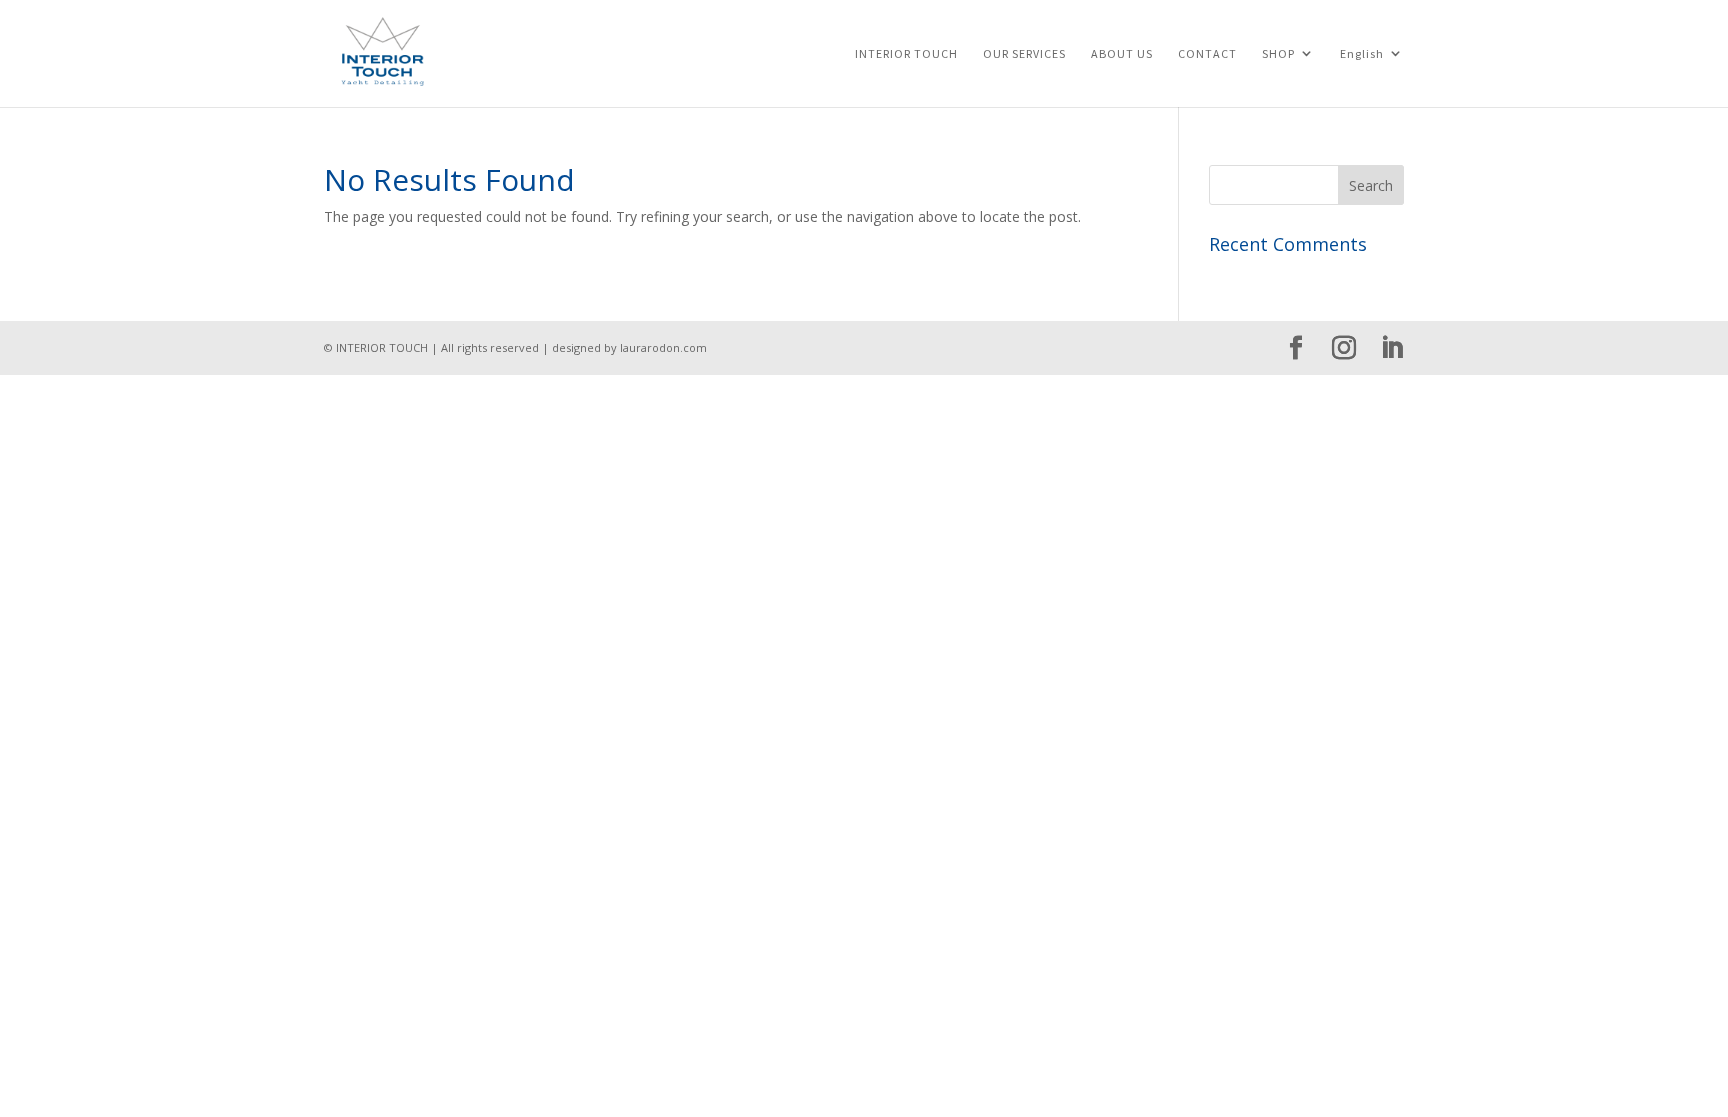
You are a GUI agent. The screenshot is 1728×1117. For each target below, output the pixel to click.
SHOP (1278, 54)
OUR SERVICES (1024, 54)
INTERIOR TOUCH (906, 54)
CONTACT (1207, 54)
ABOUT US (1122, 54)
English (1362, 54)
